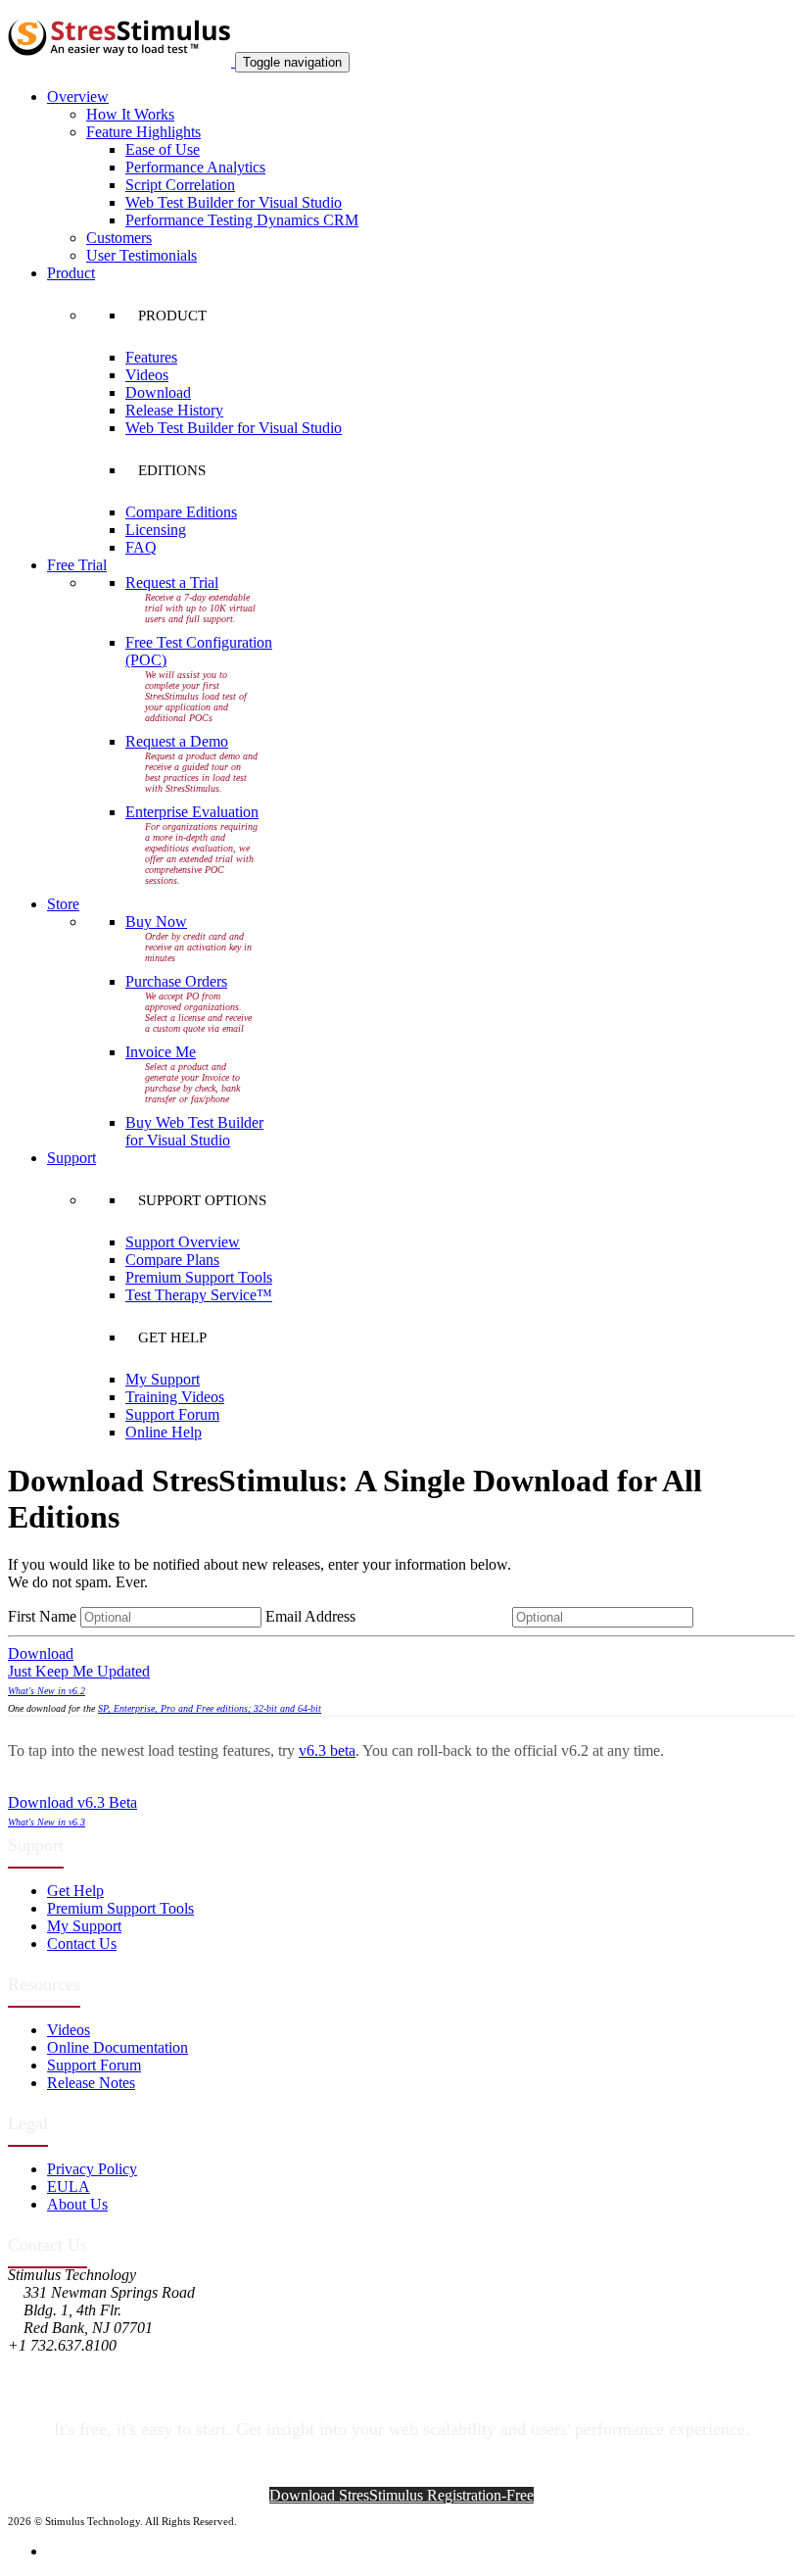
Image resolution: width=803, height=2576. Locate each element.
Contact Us (82, 1944)
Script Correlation (180, 185)
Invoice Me (161, 1052)
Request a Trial (172, 583)
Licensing (156, 530)
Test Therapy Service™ (199, 1295)
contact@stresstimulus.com (92, 2363)
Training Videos (175, 1397)
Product (71, 273)
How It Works (130, 114)
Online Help (164, 1432)
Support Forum (172, 1414)
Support (71, 1158)
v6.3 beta (327, 1750)
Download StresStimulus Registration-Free (401, 2495)
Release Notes (91, 2083)
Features (151, 357)
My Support (163, 1379)
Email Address (387, 1616)
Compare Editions (181, 512)
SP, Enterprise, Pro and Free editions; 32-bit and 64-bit (210, 1708)
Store (63, 904)
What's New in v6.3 (47, 1822)
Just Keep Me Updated (79, 1671)
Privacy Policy (92, 2169)
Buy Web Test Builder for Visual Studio (194, 1131)
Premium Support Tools (199, 1277)
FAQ (141, 547)
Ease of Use (163, 149)
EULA (69, 2187)
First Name (42, 1616)
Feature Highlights (143, 132)
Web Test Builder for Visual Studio (234, 202)
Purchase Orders (176, 981)
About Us (77, 2204)
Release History (174, 410)
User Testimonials (142, 255)
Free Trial (77, 565)
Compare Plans (172, 1260)
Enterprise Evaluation (192, 812)
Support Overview (183, 1242)
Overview (78, 97)
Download (158, 392)
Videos (147, 375)
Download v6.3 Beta (72, 1802)
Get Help (75, 1891)
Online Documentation (118, 2047)
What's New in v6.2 (47, 1691)
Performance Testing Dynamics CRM (242, 220)
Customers (119, 238)
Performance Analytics (195, 167)
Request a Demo (177, 741)
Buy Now (156, 922)
